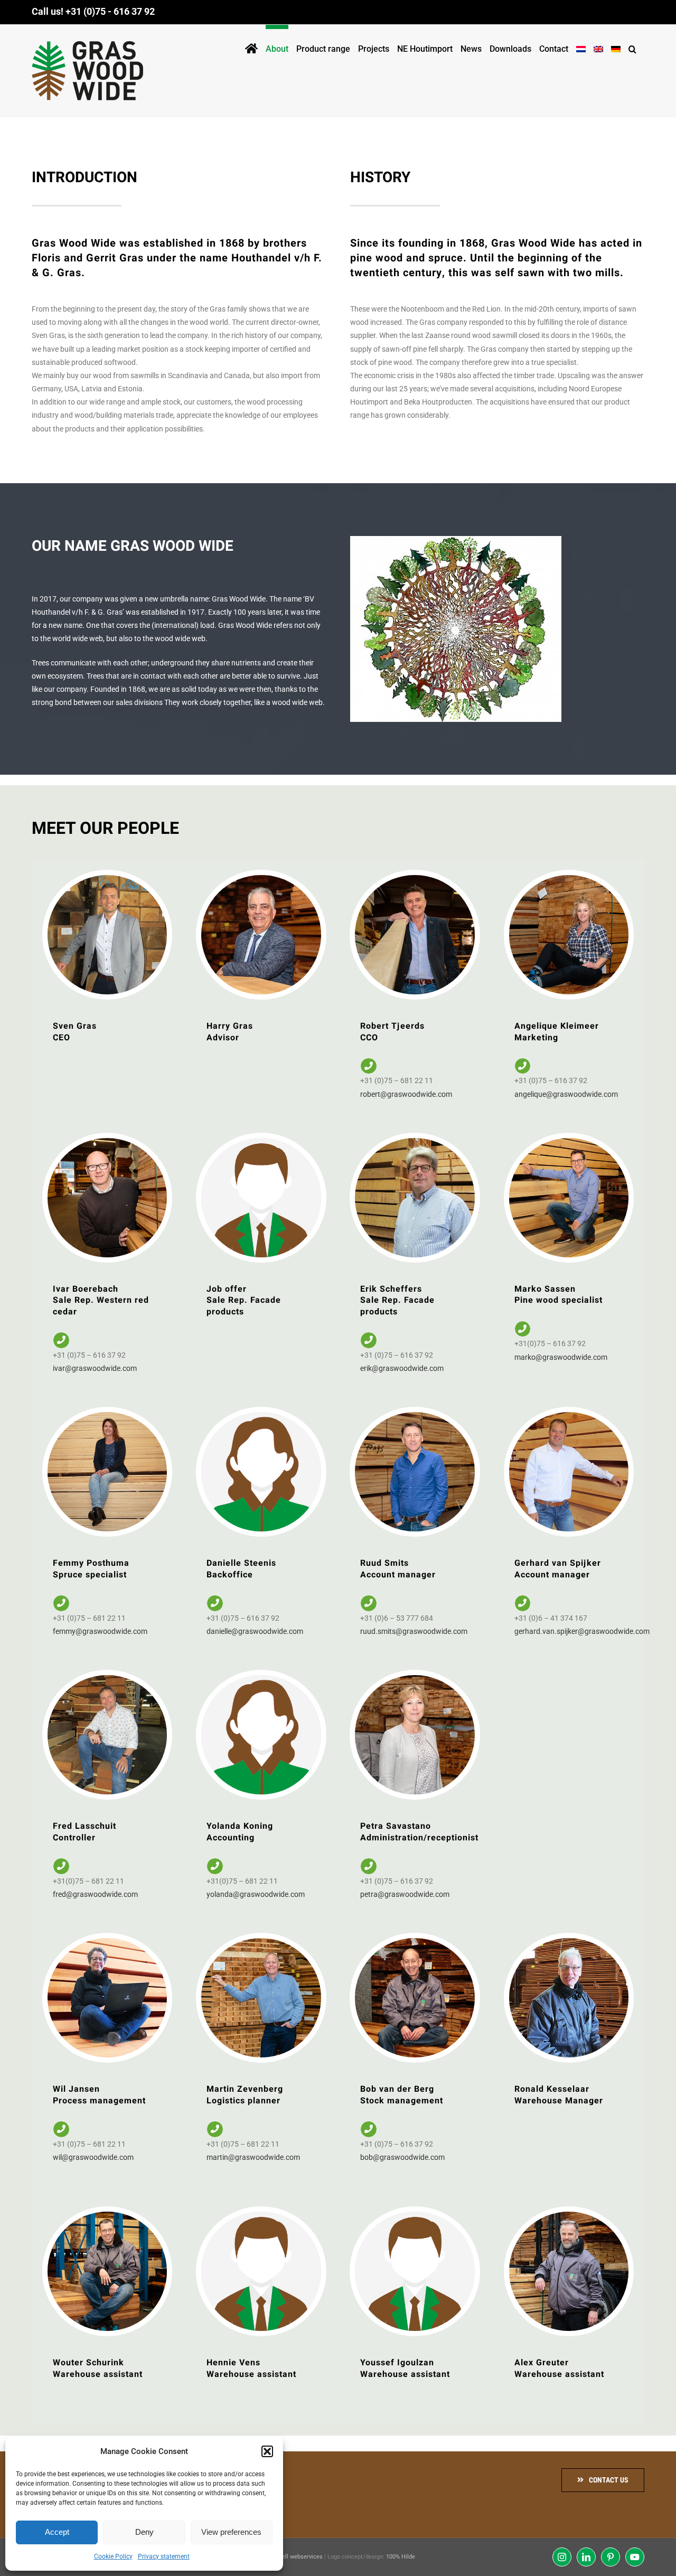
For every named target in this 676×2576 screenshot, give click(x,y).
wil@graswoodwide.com (93, 2157)
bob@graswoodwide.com (402, 2157)
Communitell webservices (289, 2557)
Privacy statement (164, 2556)
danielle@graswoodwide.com (255, 1631)
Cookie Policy (113, 2556)
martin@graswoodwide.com (253, 2157)
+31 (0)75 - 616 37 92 (110, 11)
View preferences (231, 2532)
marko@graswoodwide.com (561, 1357)
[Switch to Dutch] (581, 47)
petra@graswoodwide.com (405, 1894)
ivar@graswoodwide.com (95, 1368)
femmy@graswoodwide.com (100, 1631)
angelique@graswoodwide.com (566, 1094)
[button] (267, 2451)
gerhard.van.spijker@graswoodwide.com (582, 1631)
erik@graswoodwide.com (402, 1368)
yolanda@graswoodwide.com (256, 1894)
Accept (57, 2532)
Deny (144, 2532)
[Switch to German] (616, 47)
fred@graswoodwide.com (95, 1894)
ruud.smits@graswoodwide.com (414, 1631)
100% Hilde (401, 2557)
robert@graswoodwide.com (406, 1094)
